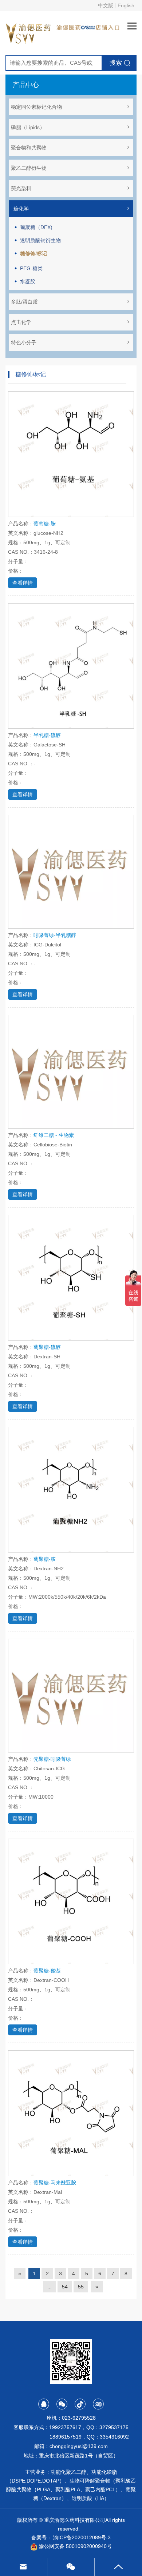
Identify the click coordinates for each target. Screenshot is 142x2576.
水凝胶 (28, 281)
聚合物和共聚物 (29, 148)
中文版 (106, 5)
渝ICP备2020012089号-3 (82, 2537)
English (126, 5)
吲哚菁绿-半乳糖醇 (55, 935)
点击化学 (21, 322)
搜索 (116, 63)
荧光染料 (21, 188)
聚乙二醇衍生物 (29, 168)
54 (65, 2287)
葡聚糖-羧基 (47, 1971)
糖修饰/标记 (33, 253)
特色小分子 (24, 342)
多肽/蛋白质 (24, 302)
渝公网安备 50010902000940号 (75, 2546)
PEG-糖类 (31, 268)
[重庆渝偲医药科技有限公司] (29, 32)
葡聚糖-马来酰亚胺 (55, 2183)
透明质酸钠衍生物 (40, 240)
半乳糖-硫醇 (47, 735)
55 (81, 2287)
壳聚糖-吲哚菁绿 (52, 1759)
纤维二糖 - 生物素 (54, 1135)
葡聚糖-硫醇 (47, 1347)
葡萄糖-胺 (45, 524)
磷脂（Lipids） (28, 127)
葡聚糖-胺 (45, 1559)
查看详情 (23, 583)
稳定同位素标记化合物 (36, 107)
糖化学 (21, 209)
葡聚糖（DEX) (36, 227)
